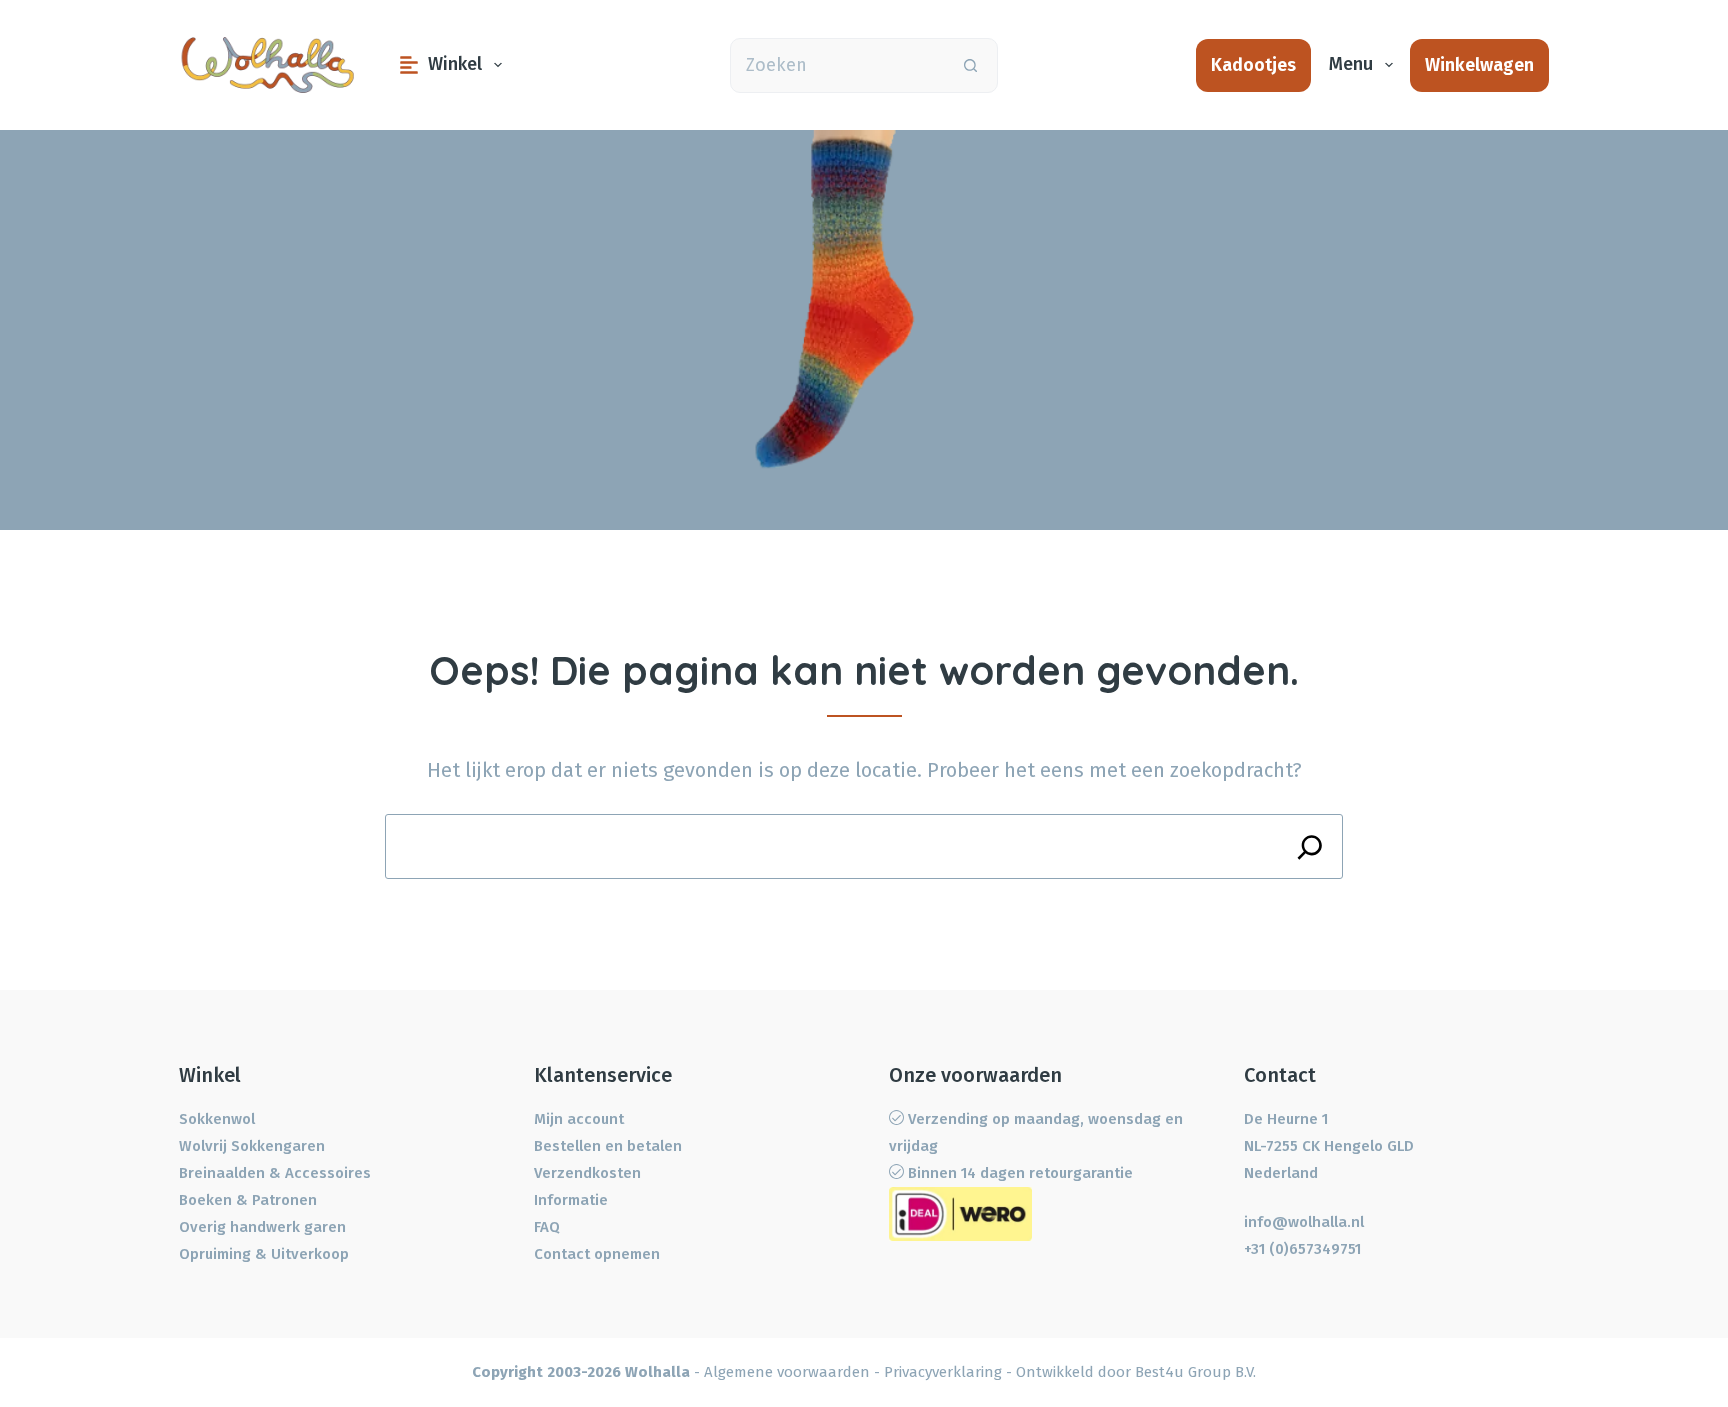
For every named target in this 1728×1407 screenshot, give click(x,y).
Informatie (571, 1200)
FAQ (547, 1227)
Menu (1351, 64)
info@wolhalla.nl (1304, 1222)
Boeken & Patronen (248, 1200)
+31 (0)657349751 (1302, 1249)
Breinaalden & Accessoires (275, 1173)
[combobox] (837, 65)
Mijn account (579, 1119)
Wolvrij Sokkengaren (252, 1146)
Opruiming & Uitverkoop (264, 1254)
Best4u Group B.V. (1195, 1372)
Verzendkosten (587, 1173)
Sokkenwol (217, 1119)
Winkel (455, 64)
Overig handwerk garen (262, 1227)
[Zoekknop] (970, 65)
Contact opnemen (597, 1254)
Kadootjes (1253, 65)
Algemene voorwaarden (787, 1372)
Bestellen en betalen (608, 1146)
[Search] (1310, 846)
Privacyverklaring (943, 1372)
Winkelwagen (1479, 65)
